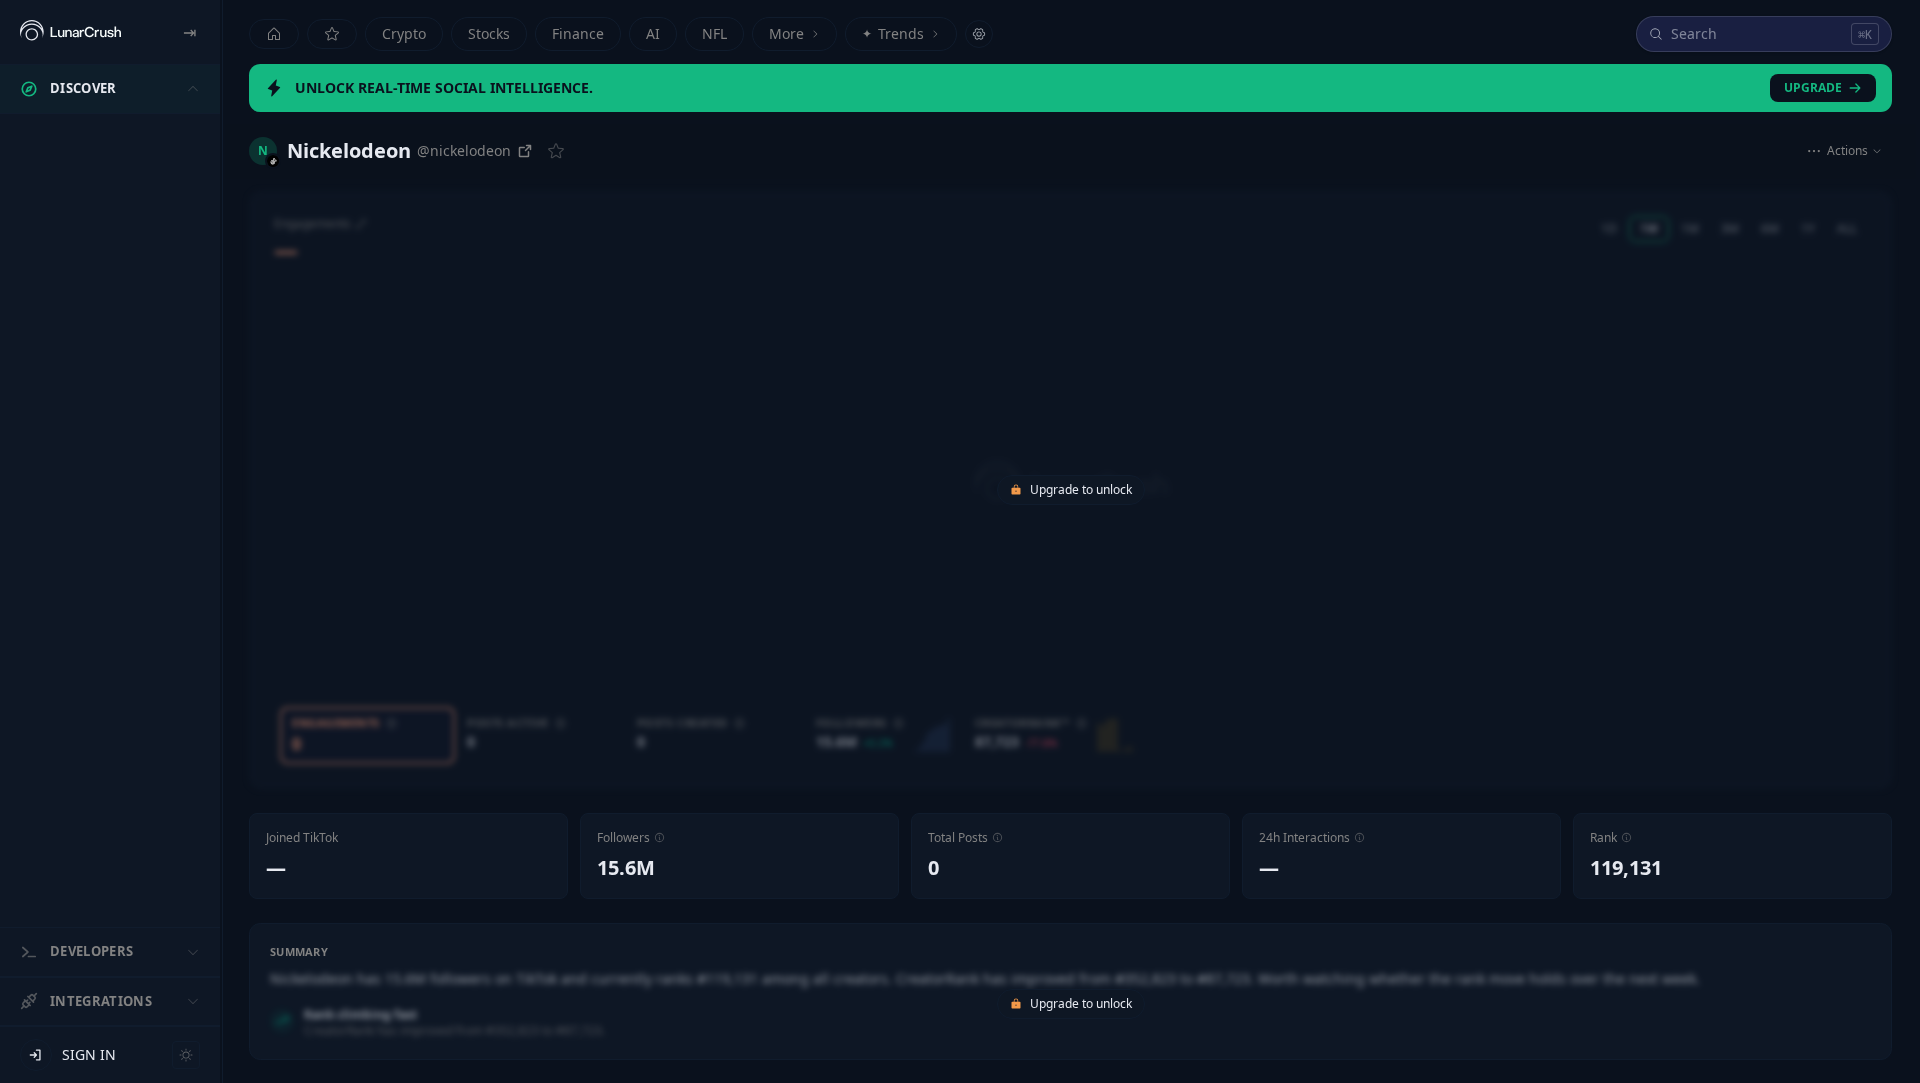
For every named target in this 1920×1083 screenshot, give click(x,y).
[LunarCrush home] (70, 32)
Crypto (404, 33)
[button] (659, 837)
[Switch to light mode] (186, 1055)
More (786, 33)
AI (653, 33)
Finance (578, 33)
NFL (714, 33)
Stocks (489, 33)
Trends (893, 33)
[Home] (274, 34)
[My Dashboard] (332, 34)
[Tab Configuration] (979, 34)
